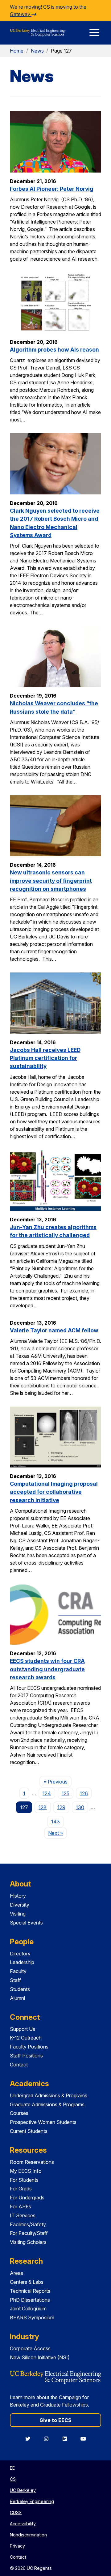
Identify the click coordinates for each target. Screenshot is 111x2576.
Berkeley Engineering (32, 2501)
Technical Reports (30, 2291)
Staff (15, 1980)
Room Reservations (32, 2162)
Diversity (20, 1905)
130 (80, 1807)
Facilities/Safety (28, 2224)
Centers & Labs (27, 2282)
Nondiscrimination (28, 2535)
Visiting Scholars (28, 2242)
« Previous (58, 1781)
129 (61, 1807)
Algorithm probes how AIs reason (54, 350)
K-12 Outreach (26, 2038)
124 (47, 1793)
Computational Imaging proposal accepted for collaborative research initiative (54, 1492)
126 (84, 1793)
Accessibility (23, 2524)
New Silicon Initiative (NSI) (40, 2357)
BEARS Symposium (32, 2318)
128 (43, 1807)
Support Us (23, 2029)
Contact (19, 2065)
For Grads (21, 2189)
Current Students (29, 2131)
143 (55, 1822)
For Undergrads (27, 2198)
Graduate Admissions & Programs (47, 2104)
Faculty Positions (29, 2047)
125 (66, 1793)
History (18, 1896)
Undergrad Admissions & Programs (49, 2095)
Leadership (22, 1962)
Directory (20, 1954)
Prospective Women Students (43, 2122)
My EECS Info (26, 2171)
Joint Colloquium (28, 2309)
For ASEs (21, 2206)
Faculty (18, 1971)
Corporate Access (30, 2348)
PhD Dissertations (30, 2300)
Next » (58, 1833)
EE (12, 2468)
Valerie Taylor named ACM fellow (54, 1330)
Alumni (17, 1998)
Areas (16, 2273)
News (37, 51)
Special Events (26, 1923)
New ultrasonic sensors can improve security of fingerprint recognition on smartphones (51, 881)
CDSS (16, 2512)
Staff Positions (26, 2056)
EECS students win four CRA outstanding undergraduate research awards (47, 1669)
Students (20, 1989)
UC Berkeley (23, 2490)
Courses (19, 2113)
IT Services (23, 2215)
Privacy (17, 2546)
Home (17, 51)
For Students (24, 2180)
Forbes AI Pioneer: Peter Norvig (52, 189)
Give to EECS (55, 2420)
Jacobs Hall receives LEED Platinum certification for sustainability (45, 1058)
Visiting (18, 1914)
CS (13, 2479)
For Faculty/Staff (29, 2233)
